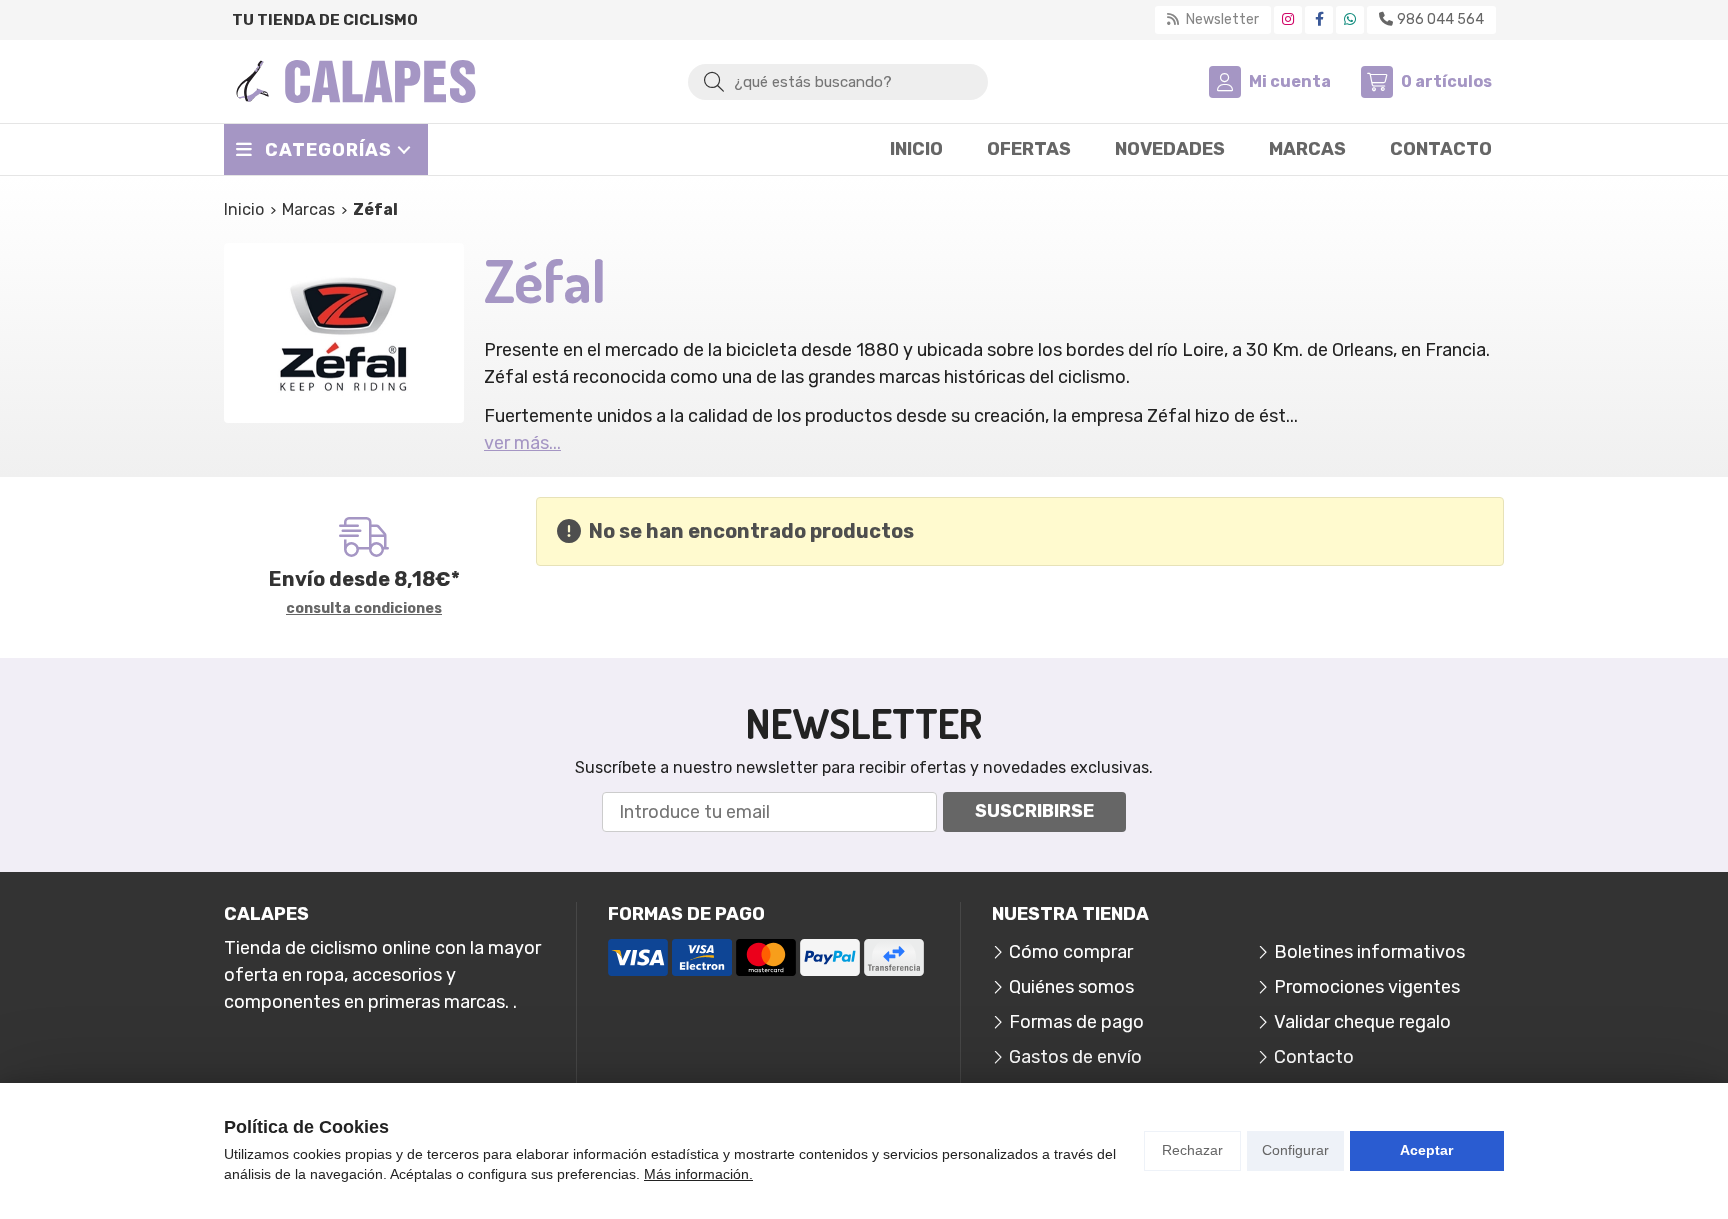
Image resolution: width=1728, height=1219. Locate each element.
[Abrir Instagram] (1288, 19)
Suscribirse (1034, 811)
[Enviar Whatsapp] (1350, 19)
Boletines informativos (1369, 952)
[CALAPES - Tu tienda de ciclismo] (356, 81)
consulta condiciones (364, 609)
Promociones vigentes (1367, 987)
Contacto (1314, 1057)
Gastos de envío (1075, 1057)
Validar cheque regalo (1362, 1022)
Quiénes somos (1071, 987)
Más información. (698, 1174)
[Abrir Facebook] (1319, 19)
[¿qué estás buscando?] (838, 81)
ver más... (522, 443)
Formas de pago (1076, 1022)
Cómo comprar (1071, 952)
